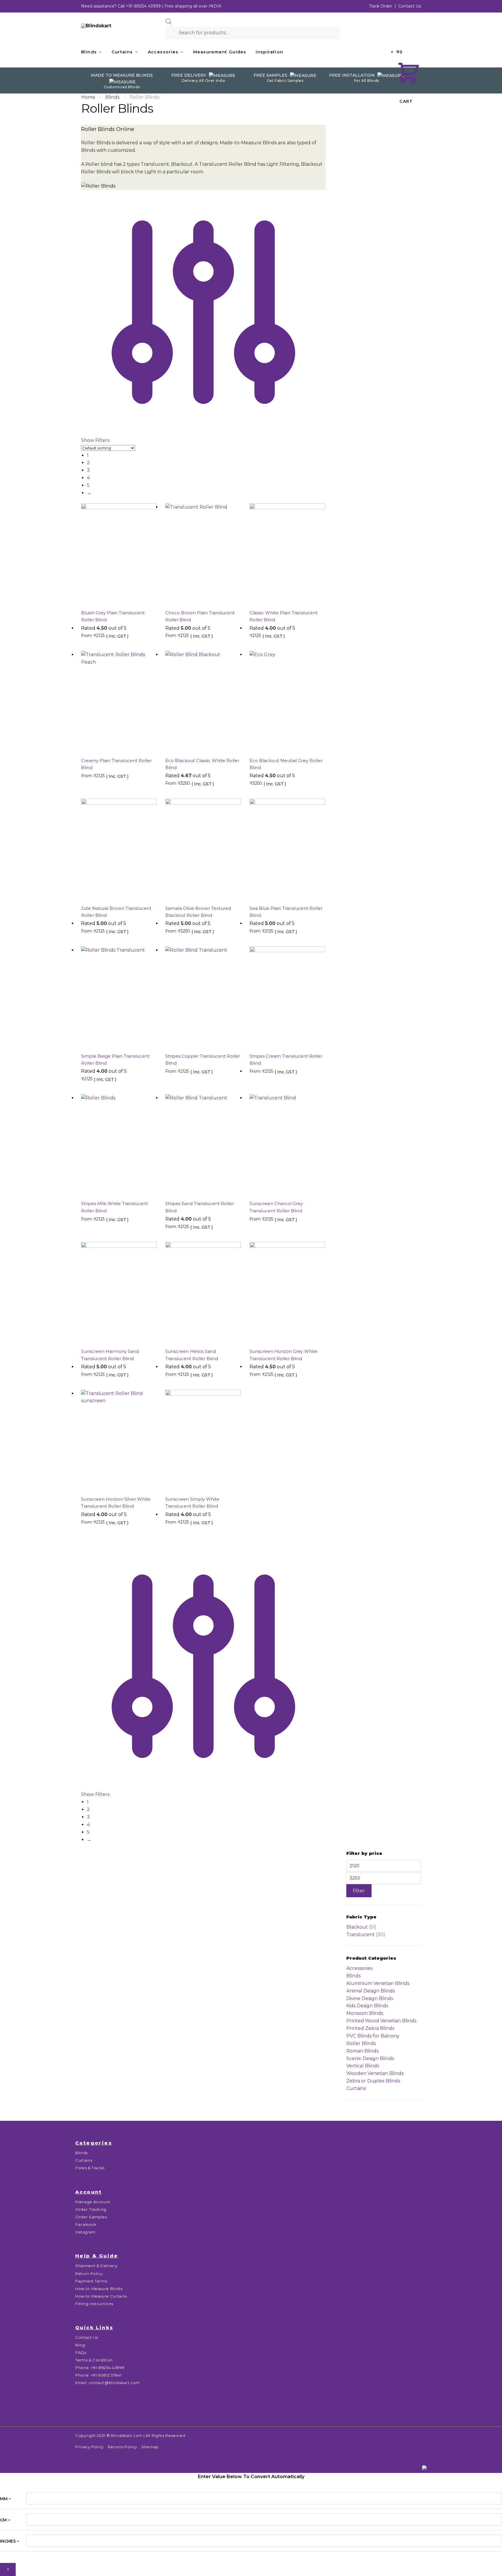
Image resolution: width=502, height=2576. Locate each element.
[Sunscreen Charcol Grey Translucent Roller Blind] (287, 1145)
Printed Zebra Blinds (370, 2028)
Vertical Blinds (363, 2066)
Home (88, 97)
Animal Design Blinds (371, 1991)
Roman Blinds (362, 2051)
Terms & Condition (94, 2360)
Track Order (381, 6)
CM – (5, 2520)
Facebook (86, 2224)
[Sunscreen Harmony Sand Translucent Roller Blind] (119, 1292)
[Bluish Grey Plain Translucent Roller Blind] (119, 554)
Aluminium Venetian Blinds (378, 1983)
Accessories (359, 1968)
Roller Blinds (361, 2043)
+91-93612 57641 (106, 2375)
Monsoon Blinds (365, 2013)
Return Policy (89, 2273)
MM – (5, 2499)
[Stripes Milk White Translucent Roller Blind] (119, 1145)
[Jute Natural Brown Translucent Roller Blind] (119, 849)
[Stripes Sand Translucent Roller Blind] (203, 1145)
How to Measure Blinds (99, 2289)
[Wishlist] (148, 512)
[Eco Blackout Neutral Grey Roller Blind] (287, 701)
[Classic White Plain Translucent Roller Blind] (287, 554)
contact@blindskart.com (114, 2383)
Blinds (112, 97)
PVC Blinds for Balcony (373, 2036)
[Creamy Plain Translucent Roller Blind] (119, 701)
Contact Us (410, 6)
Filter (359, 1891)
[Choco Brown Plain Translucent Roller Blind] (203, 554)
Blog (80, 2345)
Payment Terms (91, 2281)
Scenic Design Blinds (370, 2059)
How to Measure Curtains (101, 2296)
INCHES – (9, 2541)
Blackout (357, 1927)
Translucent (361, 1935)
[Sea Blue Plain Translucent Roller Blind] (287, 849)
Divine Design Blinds (370, 1998)
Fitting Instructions (94, 2304)
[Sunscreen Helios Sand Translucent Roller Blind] (203, 1292)
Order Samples (91, 2217)
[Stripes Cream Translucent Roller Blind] (287, 997)
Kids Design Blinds (367, 2006)
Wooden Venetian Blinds (375, 2073)
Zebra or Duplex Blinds (373, 2081)
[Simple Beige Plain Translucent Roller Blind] (119, 997)
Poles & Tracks (90, 2168)
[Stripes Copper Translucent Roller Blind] (203, 997)
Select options (119, 645)
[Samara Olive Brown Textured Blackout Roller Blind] (203, 849)
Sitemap (150, 2447)
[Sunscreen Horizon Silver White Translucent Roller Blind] (119, 1440)
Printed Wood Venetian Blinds (381, 2021)
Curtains (356, 2088)
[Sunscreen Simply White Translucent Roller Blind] (203, 1440)
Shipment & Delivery (96, 2266)
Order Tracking (91, 2209)
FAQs (81, 2352)
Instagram (85, 2232)
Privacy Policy (89, 2447)
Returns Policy (122, 2447)
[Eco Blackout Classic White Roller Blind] (203, 701)
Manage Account (93, 2202)
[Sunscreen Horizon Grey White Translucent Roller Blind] (287, 1292)
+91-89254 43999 (143, 6)
